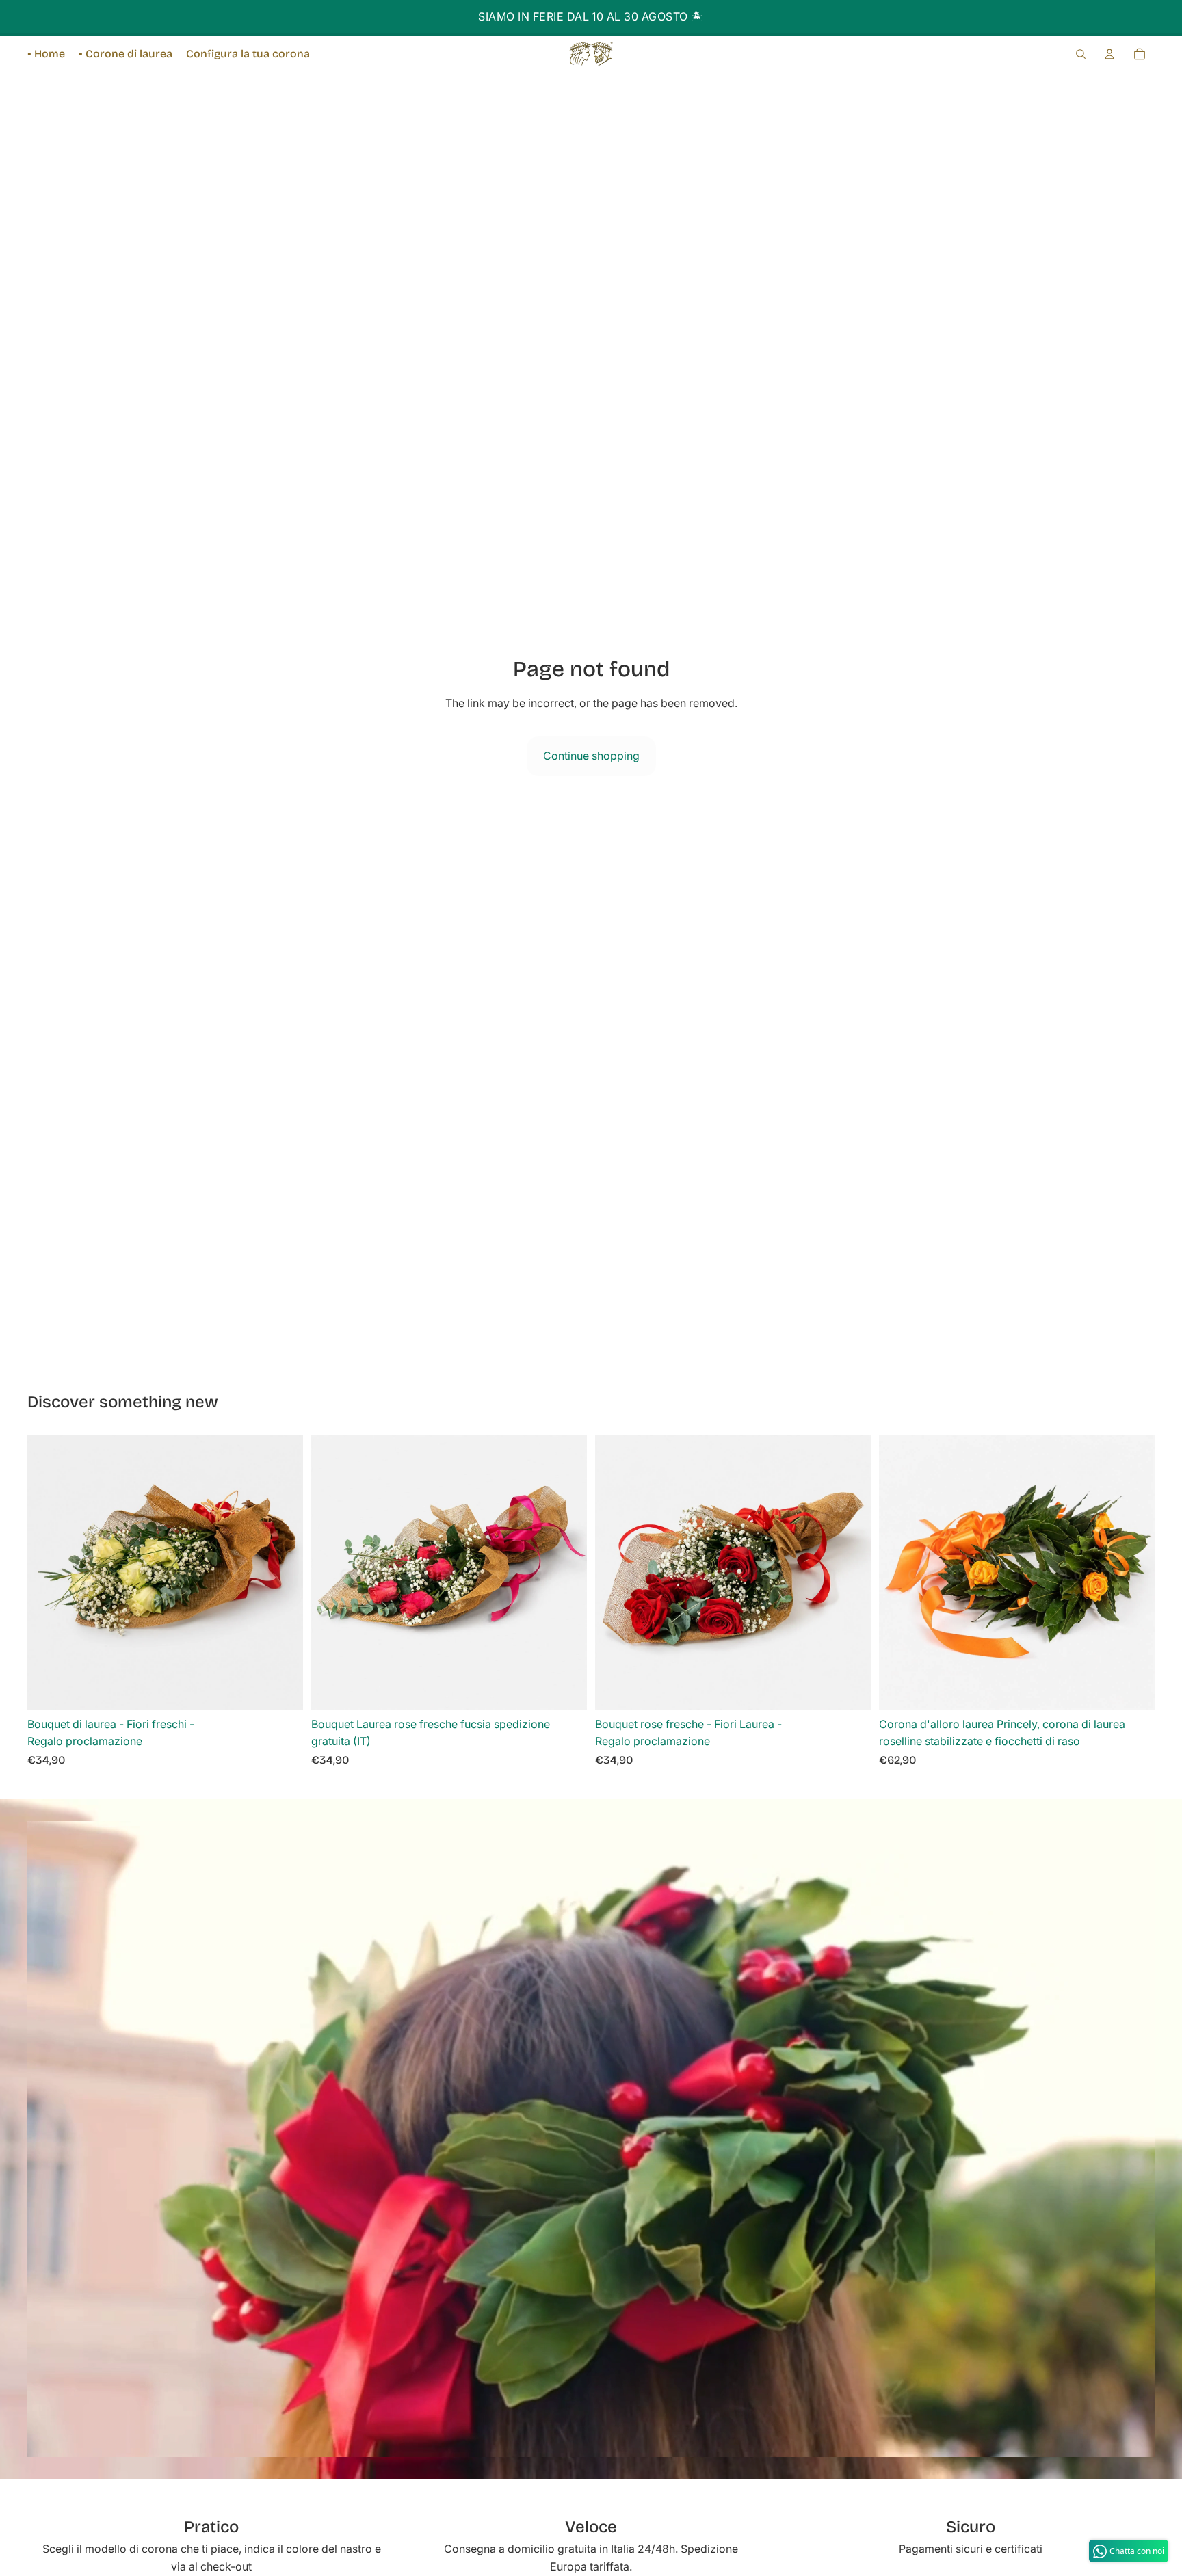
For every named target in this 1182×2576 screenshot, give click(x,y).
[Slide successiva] (850, 1572)
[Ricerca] (1081, 54)
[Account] (1109, 54)
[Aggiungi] (282, 1689)
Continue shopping (591, 756)
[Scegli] (850, 1689)
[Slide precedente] (616, 1572)
